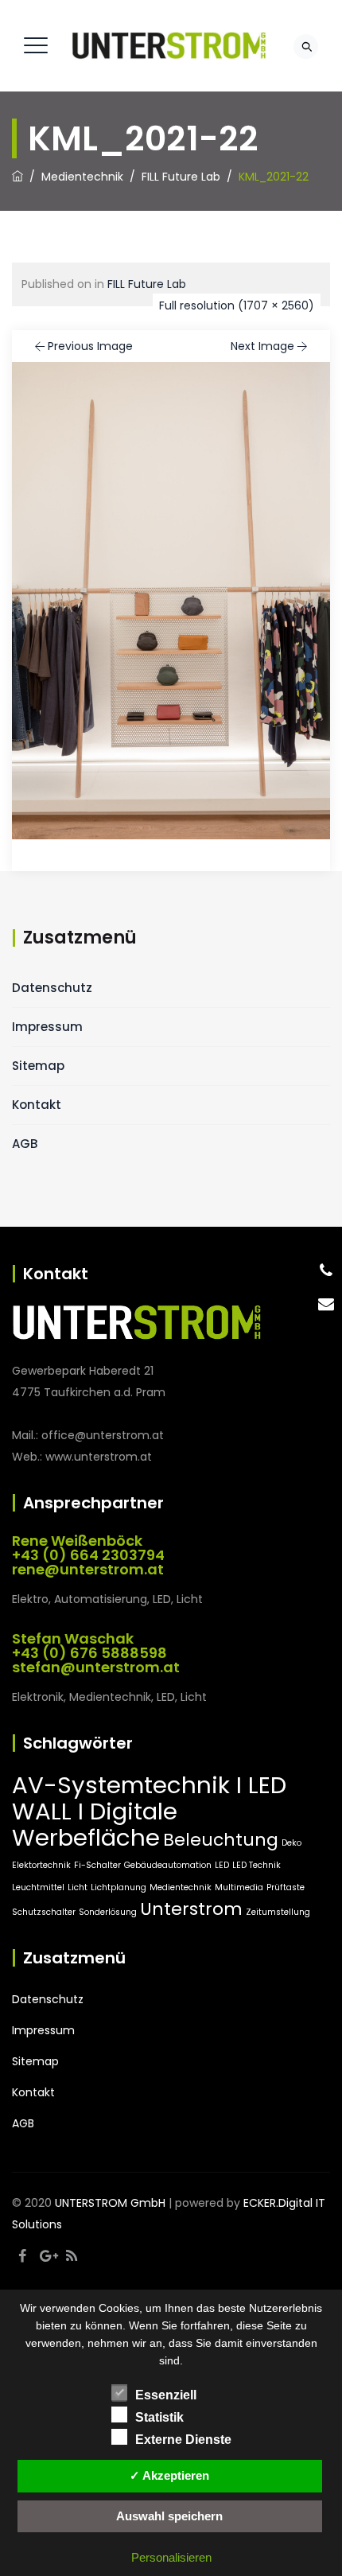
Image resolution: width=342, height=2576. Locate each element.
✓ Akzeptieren (169, 2475)
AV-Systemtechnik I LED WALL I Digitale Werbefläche (149, 1811)
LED (222, 1865)
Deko (291, 1843)
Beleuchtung (221, 1840)
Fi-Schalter (97, 1865)
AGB (25, 1144)
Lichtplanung (119, 1887)
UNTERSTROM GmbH (110, 2203)
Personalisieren (171, 2557)
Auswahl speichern (169, 2516)
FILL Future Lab (147, 284)
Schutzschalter (44, 1912)
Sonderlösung (108, 1912)
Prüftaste (286, 1887)
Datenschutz (52, 988)
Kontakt (37, 1105)
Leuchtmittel (38, 1887)
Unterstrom (191, 1909)
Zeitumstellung (278, 1912)
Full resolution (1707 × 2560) (237, 305)
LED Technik (256, 1865)
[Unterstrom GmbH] (169, 46)
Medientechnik (181, 1887)
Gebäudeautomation (168, 1865)
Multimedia (239, 1887)
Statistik (159, 2417)
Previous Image (90, 346)
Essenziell (166, 2395)
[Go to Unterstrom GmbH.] (17, 177)
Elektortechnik (41, 1865)
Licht (78, 1887)
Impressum (47, 1027)
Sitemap (38, 1066)
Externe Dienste (183, 2440)
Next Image (262, 346)
